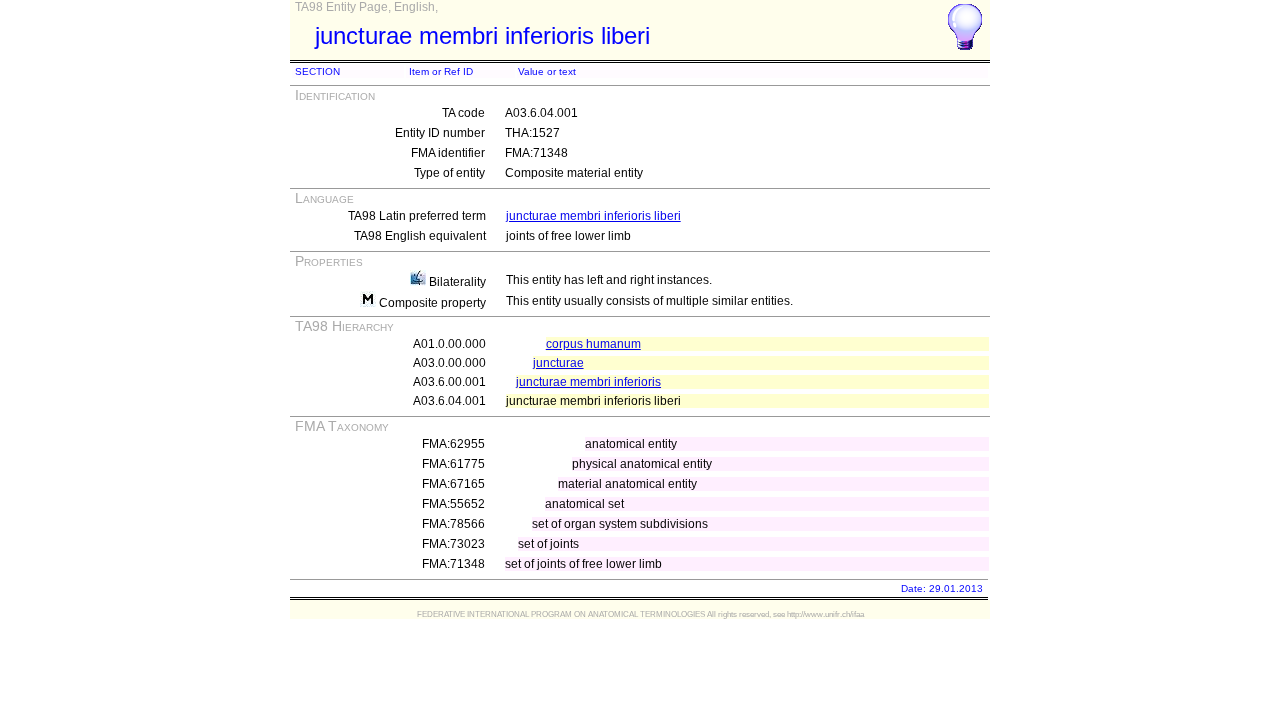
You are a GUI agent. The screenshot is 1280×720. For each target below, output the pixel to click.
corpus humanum (593, 344)
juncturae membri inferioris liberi (593, 216)
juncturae (558, 363)
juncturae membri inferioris (588, 382)
